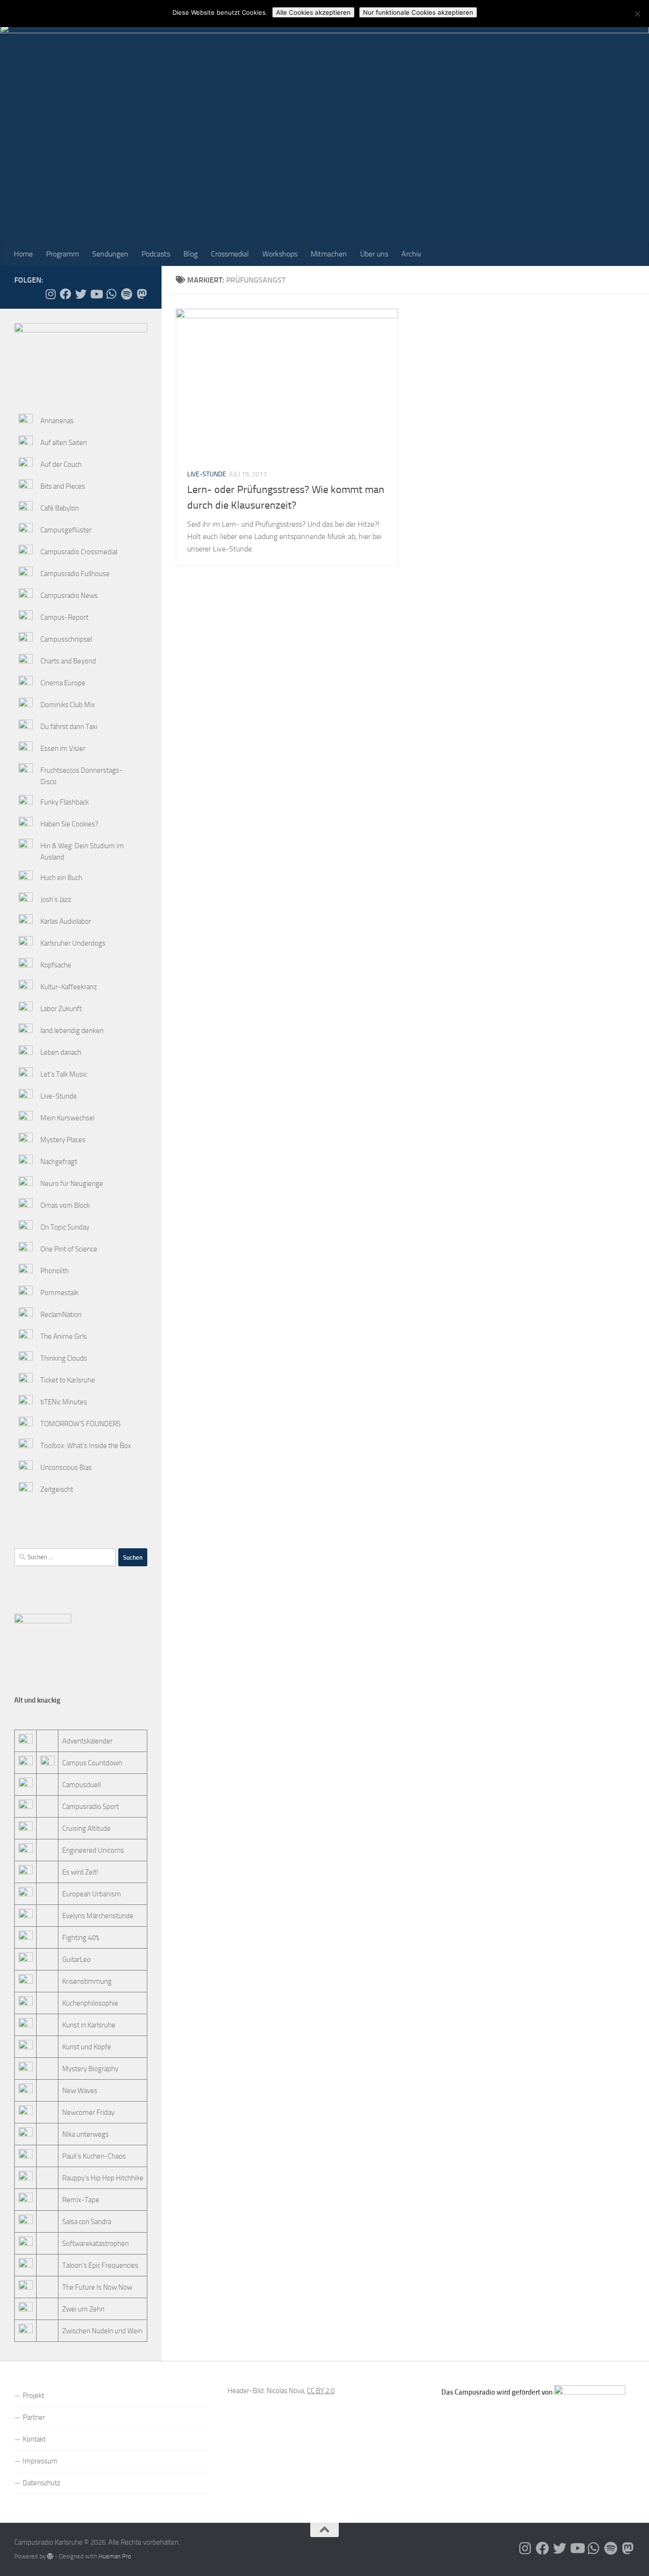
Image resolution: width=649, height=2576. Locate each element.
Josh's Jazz (56, 900)
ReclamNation (61, 1315)
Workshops (280, 254)
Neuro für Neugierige (72, 1184)
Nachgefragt (59, 1162)
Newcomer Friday (88, 2112)
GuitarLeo (76, 1960)
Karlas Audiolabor (66, 921)
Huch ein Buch (61, 878)
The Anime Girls (64, 1336)
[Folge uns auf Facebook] (66, 294)
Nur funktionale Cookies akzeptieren (418, 12)
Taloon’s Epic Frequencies (100, 2265)
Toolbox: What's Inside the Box (86, 1446)
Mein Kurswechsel (67, 1118)
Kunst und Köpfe (87, 2047)
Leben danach (61, 1052)
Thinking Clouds (64, 1358)
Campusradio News (69, 596)
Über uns (374, 254)
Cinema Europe (63, 683)
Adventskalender (87, 1741)
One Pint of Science (69, 1249)
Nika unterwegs (86, 2134)
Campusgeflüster (66, 530)
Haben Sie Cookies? (69, 824)
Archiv (411, 254)
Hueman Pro (115, 2556)
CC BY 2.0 (321, 2391)
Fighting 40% (81, 1938)
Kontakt (34, 2439)
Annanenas (57, 421)
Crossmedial (230, 254)
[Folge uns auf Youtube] (96, 294)
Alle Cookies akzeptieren (313, 12)
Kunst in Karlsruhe (89, 2025)
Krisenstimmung (87, 1981)
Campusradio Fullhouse (75, 574)
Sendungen (110, 254)
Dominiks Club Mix (68, 705)
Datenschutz (42, 2483)
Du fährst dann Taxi (69, 727)
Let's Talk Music (64, 1074)
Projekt (33, 2396)
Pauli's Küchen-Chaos (94, 2156)
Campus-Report (64, 617)
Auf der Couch (61, 464)
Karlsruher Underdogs (73, 943)
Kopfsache (56, 965)
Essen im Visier (63, 748)
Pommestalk (59, 1293)
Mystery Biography (90, 2069)
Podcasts (156, 254)
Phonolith (55, 1271)
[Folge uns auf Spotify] (126, 294)
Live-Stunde (207, 474)
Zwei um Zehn (83, 2309)
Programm (62, 254)
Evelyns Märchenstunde (98, 1916)
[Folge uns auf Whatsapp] (111, 294)
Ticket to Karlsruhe (68, 1380)
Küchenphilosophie (90, 2003)
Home (23, 254)
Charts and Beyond (68, 661)
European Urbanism (92, 1894)
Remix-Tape (81, 2200)
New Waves (80, 2091)
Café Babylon (60, 508)
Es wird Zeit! (80, 1872)
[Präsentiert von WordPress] (50, 2556)
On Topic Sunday (65, 1227)
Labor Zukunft (61, 1009)
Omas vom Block (65, 1205)
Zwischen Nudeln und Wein (102, 2331)
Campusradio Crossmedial (79, 552)
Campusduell (81, 1785)
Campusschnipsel (66, 639)
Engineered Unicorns (93, 1850)
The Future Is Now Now (97, 2287)
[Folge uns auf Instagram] (50, 294)
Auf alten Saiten (64, 443)
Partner (34, 2417)
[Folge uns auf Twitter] (81, 294)
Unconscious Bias (66, 1468)
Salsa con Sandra (87, 2222)
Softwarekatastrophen (95, 2244)
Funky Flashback (65, 802)
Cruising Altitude (86, 1828)
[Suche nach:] (65, 1557)
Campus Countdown (92, 1763)
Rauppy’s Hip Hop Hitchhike (103, 2178)
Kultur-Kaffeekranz (69, 987)
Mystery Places (63, 1140)
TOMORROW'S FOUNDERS (81, 1424)
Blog (191, 254)
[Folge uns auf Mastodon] (142, 294)
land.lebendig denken (72, 1031)
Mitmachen (329, 254)
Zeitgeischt (57, 1489)
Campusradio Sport (91, 1807)
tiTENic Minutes (64, 1402)
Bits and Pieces (63, 486)
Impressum (40, 2461)
